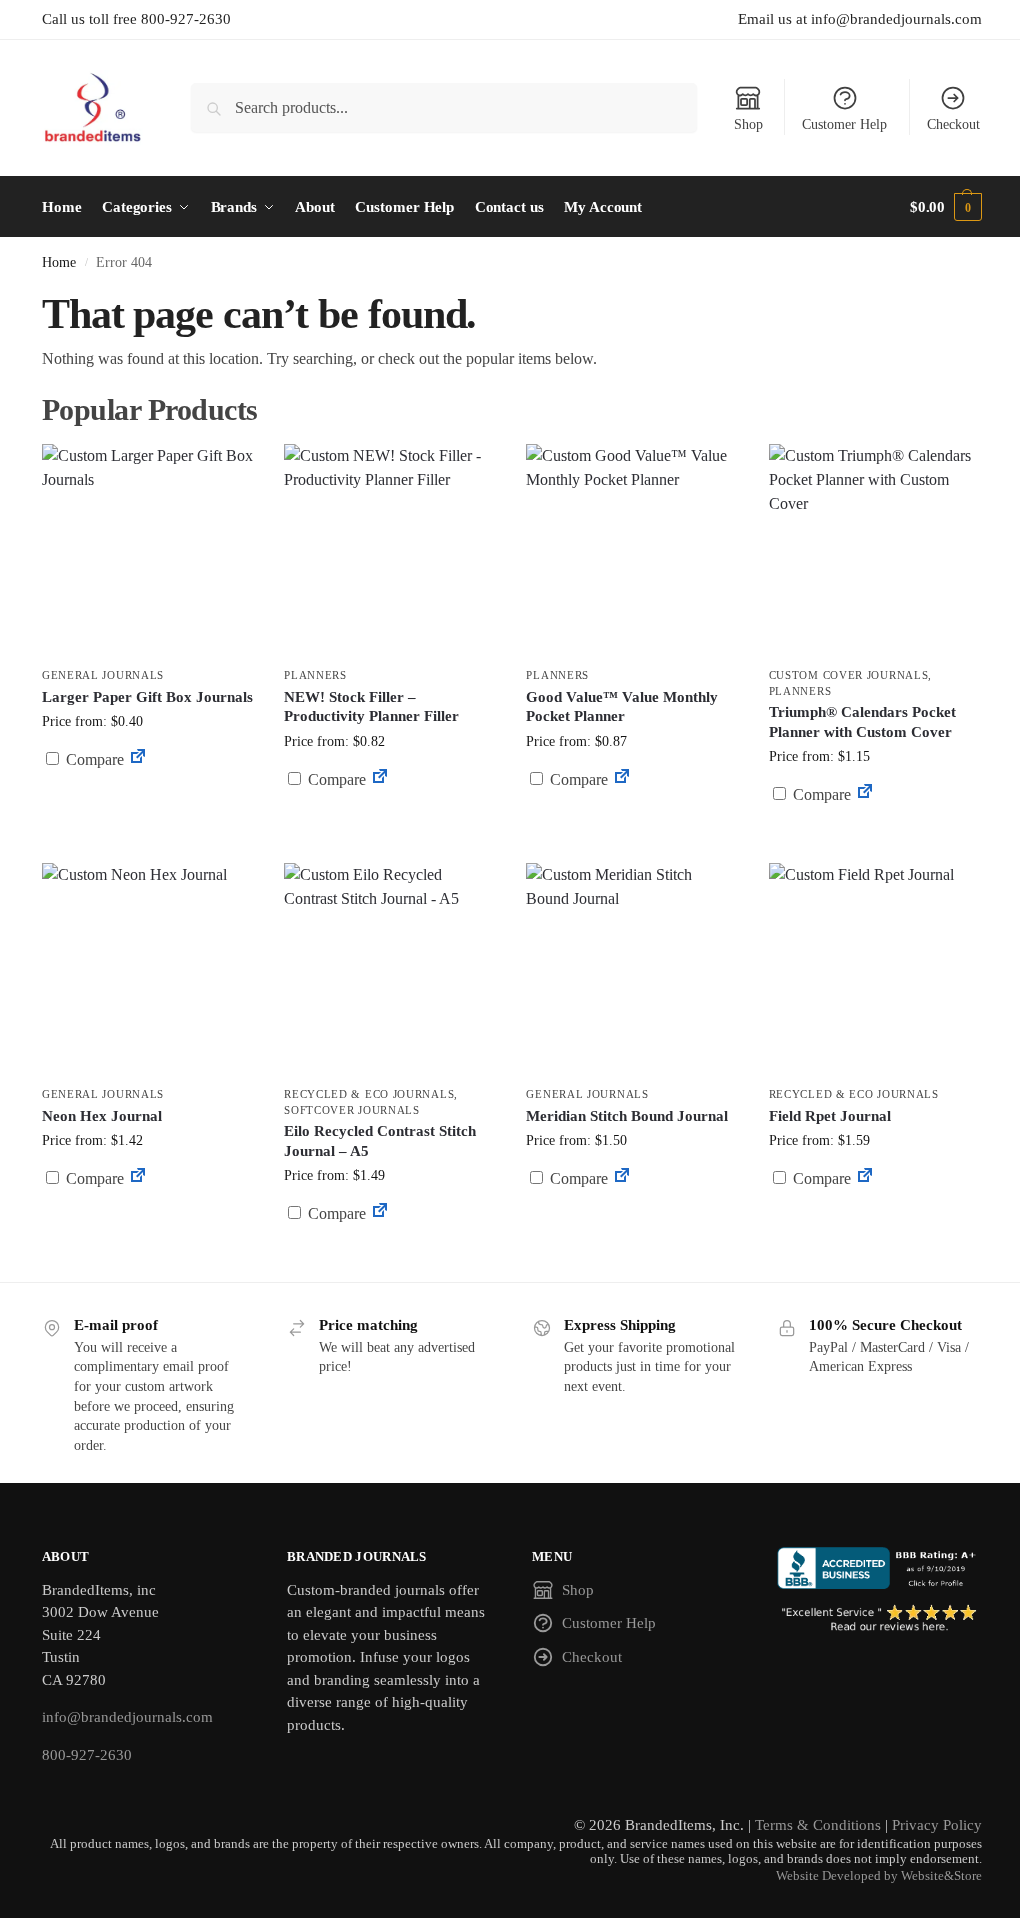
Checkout (953, 124)
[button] (946, 207)
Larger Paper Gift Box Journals (147, 697)
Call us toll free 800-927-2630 (136, 19)
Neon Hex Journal (102, 1116)
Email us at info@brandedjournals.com (860, 19)
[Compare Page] (138, 759)
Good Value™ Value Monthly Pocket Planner (622, 707)
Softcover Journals (352, 1110)
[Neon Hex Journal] (148, 969)
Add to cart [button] (148, 797)
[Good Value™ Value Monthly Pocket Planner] (632, 550)
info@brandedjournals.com (127, 1717)
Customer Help (844, 124)
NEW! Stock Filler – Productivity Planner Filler (371, 707)
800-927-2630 (87, 1755)
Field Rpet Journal (830, 1116)
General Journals (103, 675)
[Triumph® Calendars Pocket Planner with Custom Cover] (875, 550)
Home (59, 262)
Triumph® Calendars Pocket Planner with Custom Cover (862, 722)
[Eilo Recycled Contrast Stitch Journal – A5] (390, 969)
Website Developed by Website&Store (879, 1876)
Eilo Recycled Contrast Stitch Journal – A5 (380, 1141)
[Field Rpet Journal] (875, 969)
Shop (748, 124)
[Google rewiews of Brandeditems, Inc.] (879, 1618)
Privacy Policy (937, 1825)
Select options (632, 827)
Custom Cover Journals (849, 675)
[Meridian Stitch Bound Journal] (632, 969)
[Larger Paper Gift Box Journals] (148, 550)
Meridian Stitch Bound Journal (627, 1116)
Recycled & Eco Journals (369, 1094)
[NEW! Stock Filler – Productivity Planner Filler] (390, 550)
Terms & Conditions (818, 1825)
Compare (93, 759)
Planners (315, 675)
